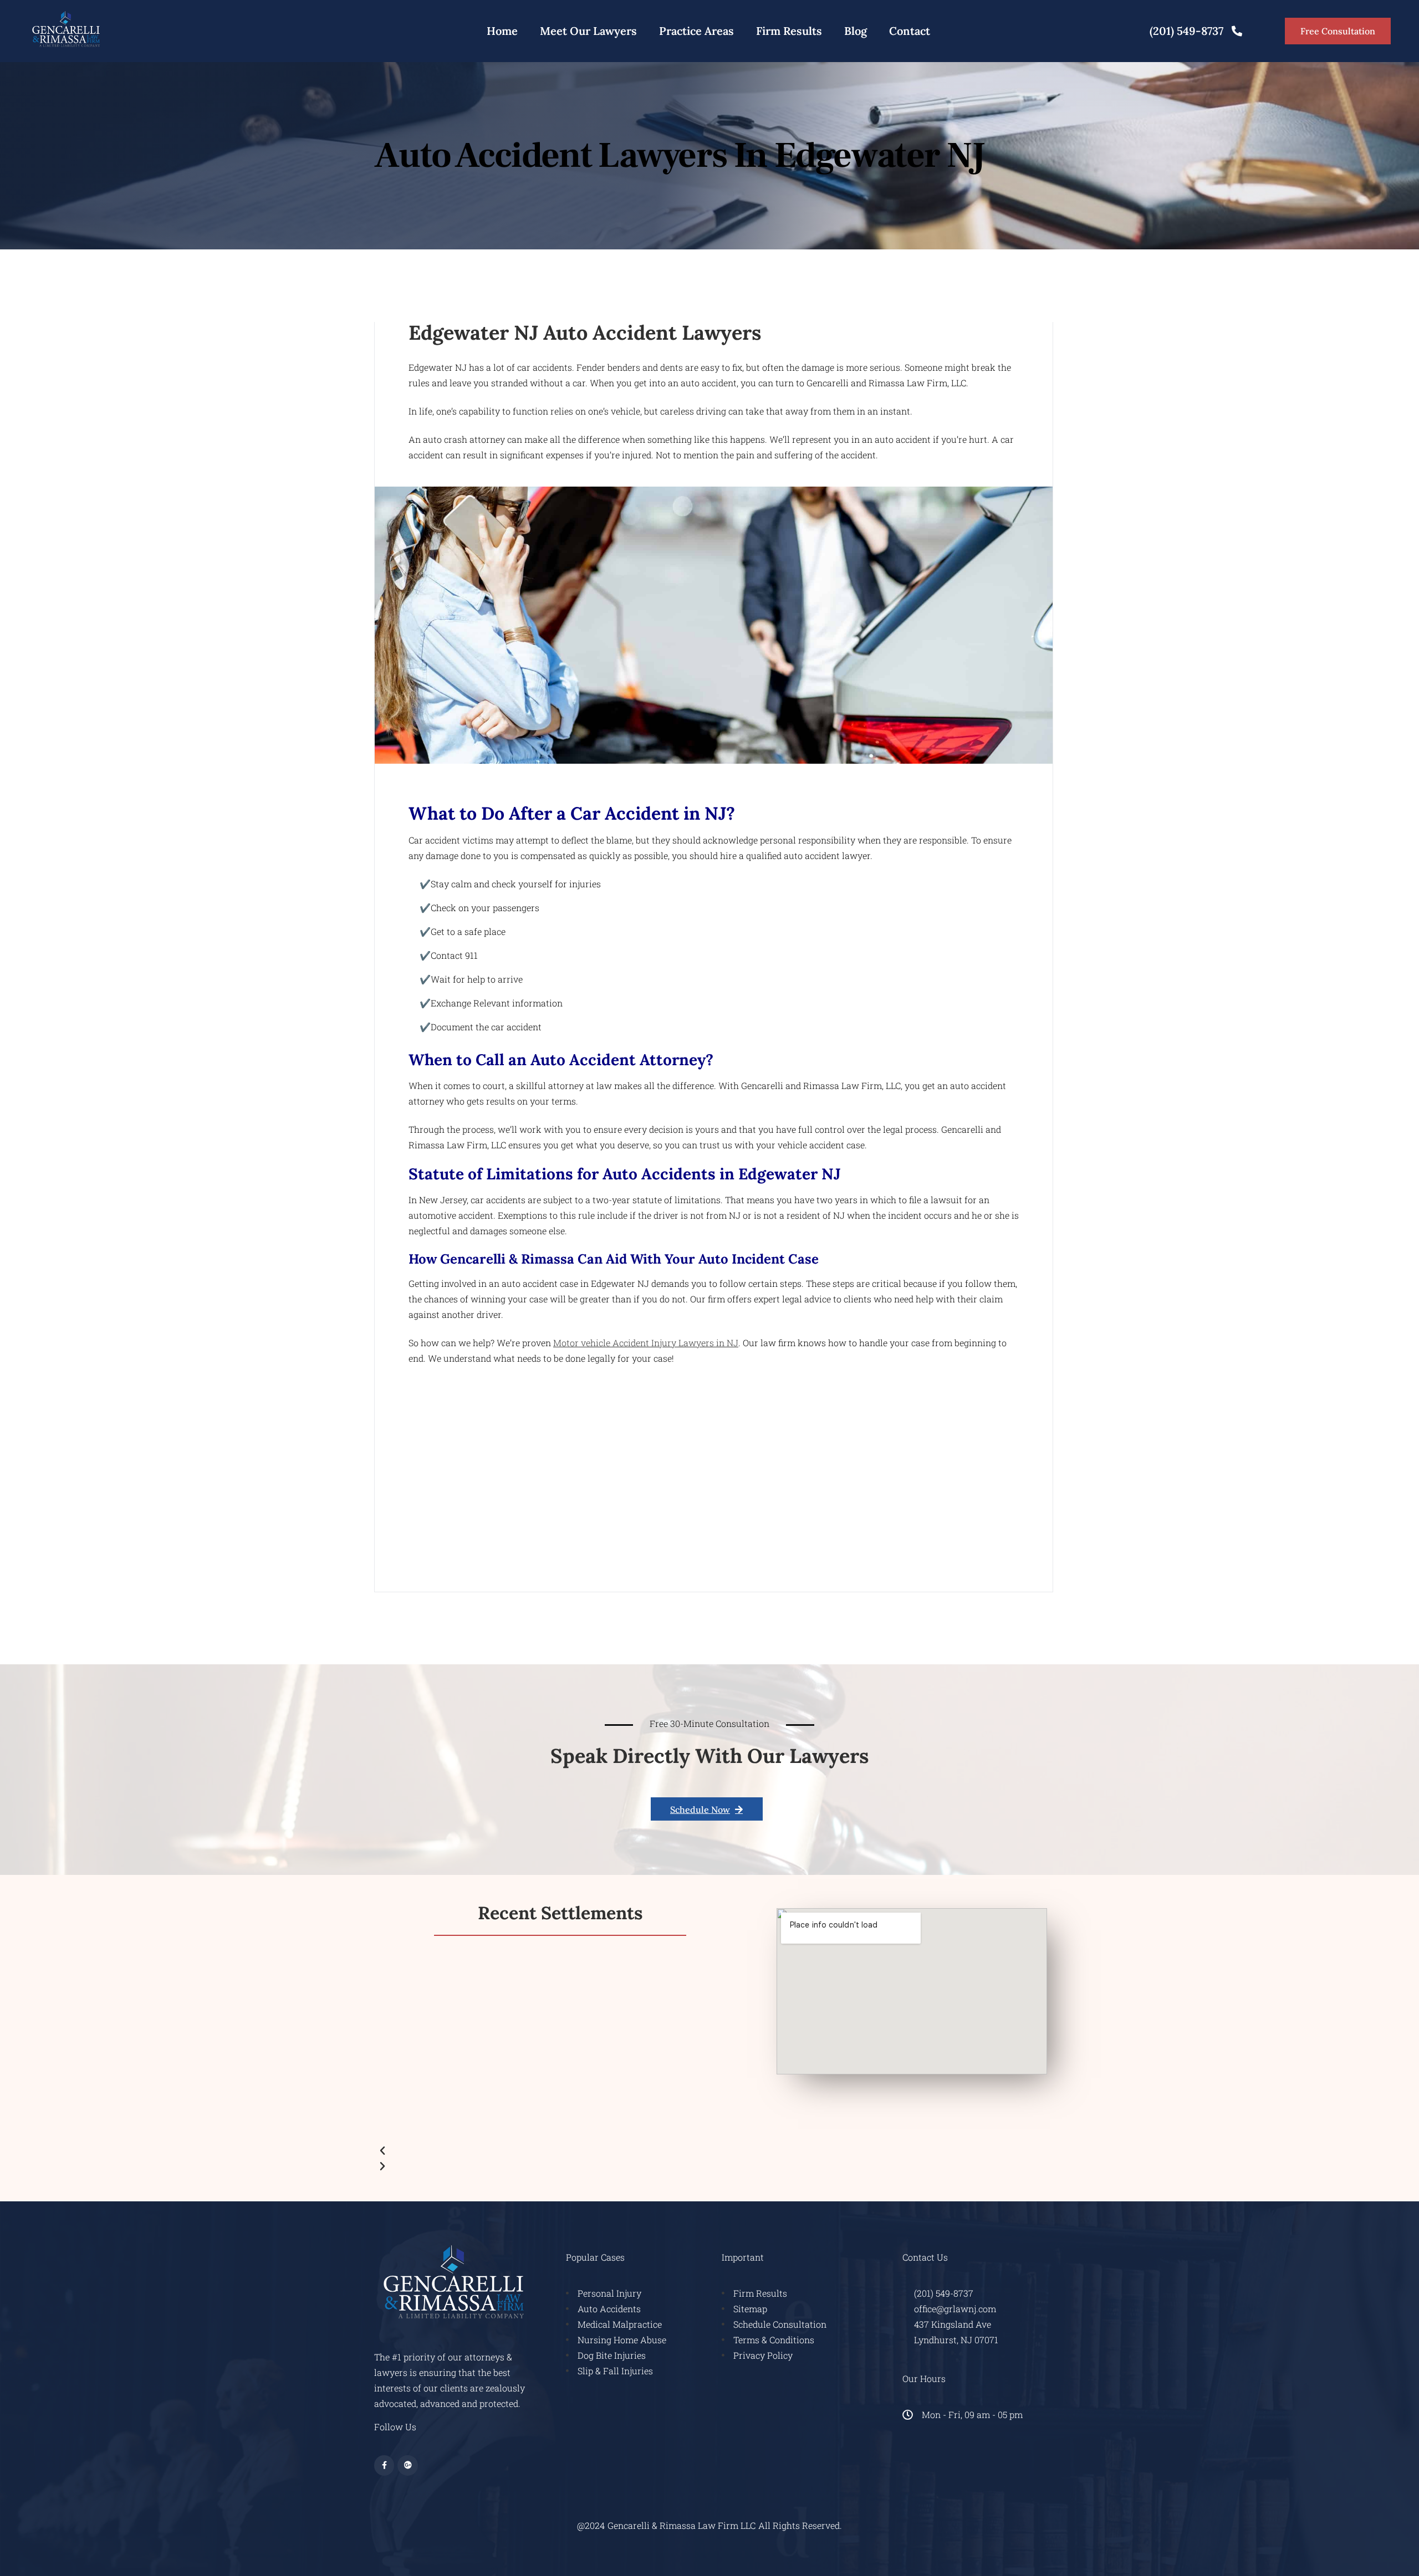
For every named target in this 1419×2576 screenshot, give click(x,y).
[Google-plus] (407, 2465)
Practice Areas (696, 31)
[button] (560, 2150)
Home (502, 31)
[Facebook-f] (384, 2465)
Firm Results (789, 31)
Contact (910, 31)
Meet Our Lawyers (588, 31)
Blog (856, 31)
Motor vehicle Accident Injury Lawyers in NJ (646, 1343)
